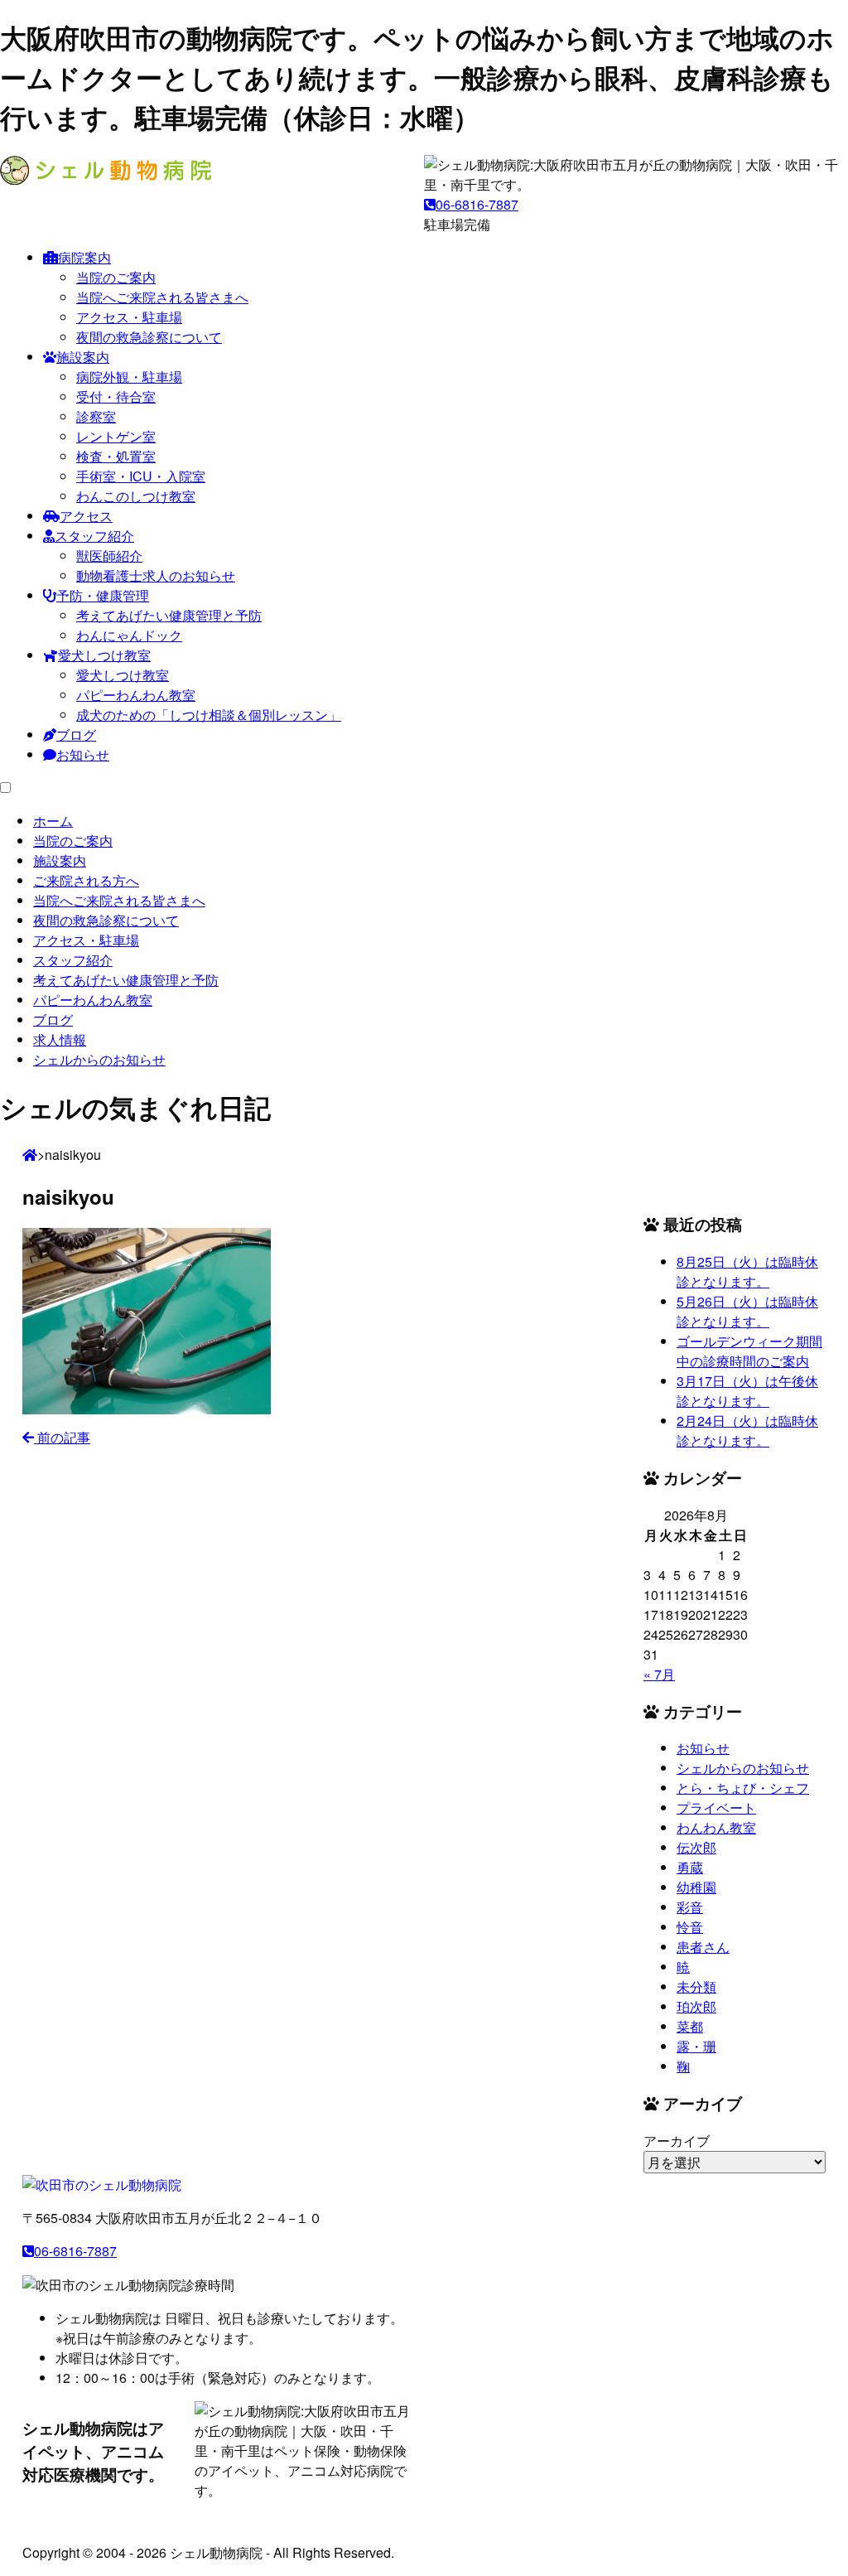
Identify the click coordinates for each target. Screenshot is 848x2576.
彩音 (690, 1907)
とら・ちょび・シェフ (743, 1788)
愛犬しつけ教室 (104, 655)
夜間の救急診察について (149, 337)
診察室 (96, 416)
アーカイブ (677, 2141)
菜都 (690, 2026)
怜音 (690, 1927)
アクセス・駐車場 (129, 317)
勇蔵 (690, 1867)
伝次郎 (696, 1847)
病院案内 (84, 257)
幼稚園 (696, 1887)
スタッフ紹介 (94, 536)
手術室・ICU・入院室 (141, 476)
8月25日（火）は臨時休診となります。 (747, 1271)
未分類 (696, 1986)
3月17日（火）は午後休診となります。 (747, 1391)
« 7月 (659, 1674)
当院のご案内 (116, 277)
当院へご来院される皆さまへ (162, 297)
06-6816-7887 (477, 204)
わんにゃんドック (129, 635)
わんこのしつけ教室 (136, 496)
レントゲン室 (116, 436)
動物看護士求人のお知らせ (156, 575)
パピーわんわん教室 (136, 695)
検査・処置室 (116, 456)
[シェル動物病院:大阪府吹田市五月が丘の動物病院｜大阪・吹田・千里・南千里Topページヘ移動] (30, 1155)
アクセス (86, 516)
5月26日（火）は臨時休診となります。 (747, 1311)
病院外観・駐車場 (129, 377)
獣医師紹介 (109, 556)
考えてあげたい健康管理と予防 (169, 615)
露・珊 (696, 2046)
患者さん (703, 1947)
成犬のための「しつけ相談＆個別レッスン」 (209, 715)
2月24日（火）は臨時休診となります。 (747, 1431)
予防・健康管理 (103, 595)
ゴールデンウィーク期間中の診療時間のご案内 (749, 1351)
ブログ (76, 735)
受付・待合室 (116, 396)
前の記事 (62, 1437)
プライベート (716, 1808)
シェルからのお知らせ (743, 1768)
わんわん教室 (716, 1827)
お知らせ (83, 754)
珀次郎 (696, 2006)
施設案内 (83, 357)
